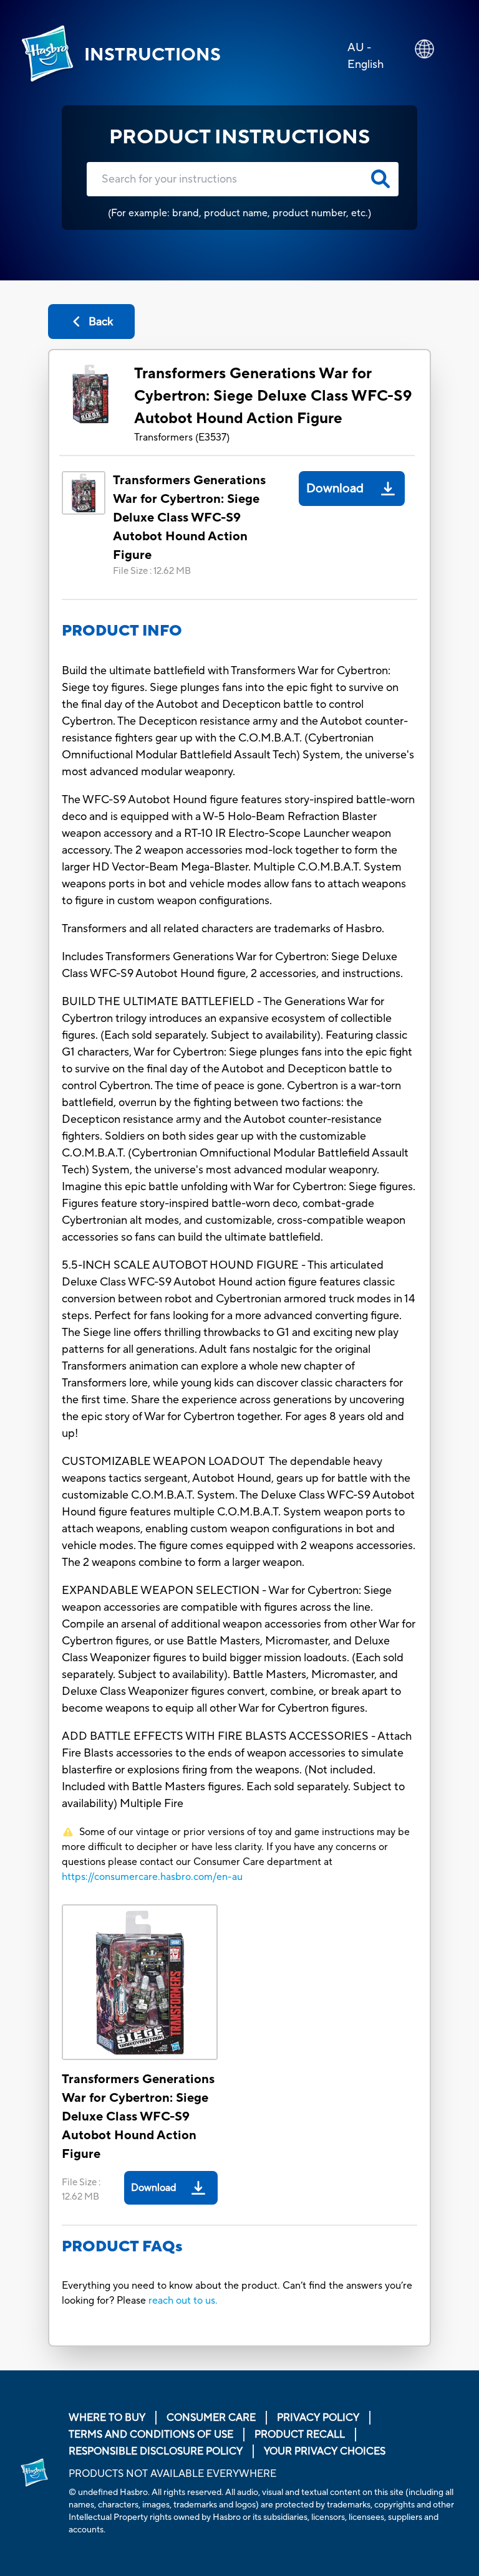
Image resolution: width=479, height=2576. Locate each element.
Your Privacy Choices (325, 2451)
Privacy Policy (318, 2418)
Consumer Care (211, 2418)
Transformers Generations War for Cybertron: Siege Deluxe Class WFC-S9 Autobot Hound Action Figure (273, 396)
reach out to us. (183, 2301)
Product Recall (300, 2435)
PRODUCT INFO (122, 631)
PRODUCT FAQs (122, 2247)
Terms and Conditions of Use (151, 2435)
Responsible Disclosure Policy (156, 2451)
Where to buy (107, 2418)
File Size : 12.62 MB (152, 571)
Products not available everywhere (172, 2474)
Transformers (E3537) (182, 437)
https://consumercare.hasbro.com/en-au (152, 1877)
